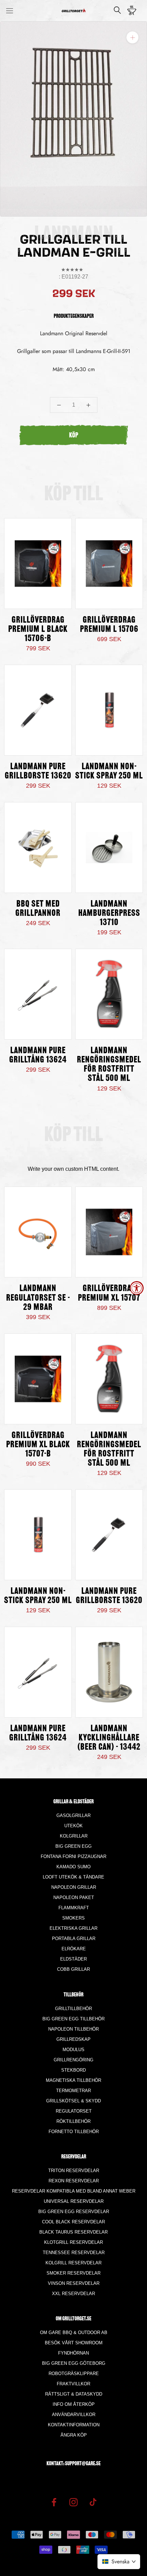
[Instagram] (73, 2502)
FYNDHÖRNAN (73, 2353)
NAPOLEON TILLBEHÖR (73, 2029)
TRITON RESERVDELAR (74, 2171)
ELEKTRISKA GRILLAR (73, 1928)
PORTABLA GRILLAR (74, 1938)
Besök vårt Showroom (74, 2343)
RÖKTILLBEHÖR (73, 2121)
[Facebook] (54, 2502)
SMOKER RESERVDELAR (73, 2273)
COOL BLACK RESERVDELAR (73, 2222)
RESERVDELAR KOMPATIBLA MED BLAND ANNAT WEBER (74, 2191)
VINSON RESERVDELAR (74, 2283)
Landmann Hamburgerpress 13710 (109, 914)
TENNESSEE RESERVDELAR (74, 2253)
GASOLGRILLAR (73, 1815)
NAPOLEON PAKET (74, 1897)
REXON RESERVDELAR (74, 2181)
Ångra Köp (74, 2435)
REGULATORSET (74, 2111)
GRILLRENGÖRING (73, 2060)
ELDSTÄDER (73, 1959)
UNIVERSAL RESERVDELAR (74, 2201)
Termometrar (73, 2091)
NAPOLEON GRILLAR (74, 1887)
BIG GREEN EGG (73, 1846)
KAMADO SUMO (73, 1867)
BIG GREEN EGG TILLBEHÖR (73, 2019)
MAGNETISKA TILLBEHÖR (73, 2080)
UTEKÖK (73, 1826)
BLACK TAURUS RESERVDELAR (73, 2232)
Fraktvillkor (73, 2384)
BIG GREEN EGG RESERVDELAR (74, 2212)
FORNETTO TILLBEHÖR (74, 2132)
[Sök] (117, 11)
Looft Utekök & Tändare (73, 1877)
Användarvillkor (74, 2415)
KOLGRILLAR (74, 1836)
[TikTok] (93, 2502)
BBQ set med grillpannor (38, 909)
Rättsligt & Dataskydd (74, 2394)
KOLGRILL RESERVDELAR (73, 2263)
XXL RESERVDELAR (73, 2294)
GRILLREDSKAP (73, 2039)
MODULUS (73, 2050)
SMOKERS (73, 1918)
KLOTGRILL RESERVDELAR (73, 2242)
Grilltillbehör (73, 2009)
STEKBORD (73, 2070)
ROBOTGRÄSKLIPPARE (74, 2374)
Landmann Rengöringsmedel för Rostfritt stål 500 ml (109, 1065)
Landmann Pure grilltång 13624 (38, 1056)
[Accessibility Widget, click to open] (137, 1288)
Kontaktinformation (74, 2425)
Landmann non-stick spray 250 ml (109, 772)
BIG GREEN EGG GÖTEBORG (74, 2363)
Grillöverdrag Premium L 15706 (109, 625)
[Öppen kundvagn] (134, 11)
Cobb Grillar (73, 1969)
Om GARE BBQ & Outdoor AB (74, 2333)
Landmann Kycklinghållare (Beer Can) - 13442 (109, 1738)
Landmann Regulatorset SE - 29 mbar (38, 1298)
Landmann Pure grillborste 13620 (38, 772)
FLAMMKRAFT (74, 1908)
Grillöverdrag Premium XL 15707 (109, 1293)
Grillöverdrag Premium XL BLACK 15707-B (38, 1445)
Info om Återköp (74, 2404)
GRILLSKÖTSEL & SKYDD (73, 2101)
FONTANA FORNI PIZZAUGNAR (73, 1856)
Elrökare (74, 1949)
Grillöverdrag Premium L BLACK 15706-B (38, 630)
